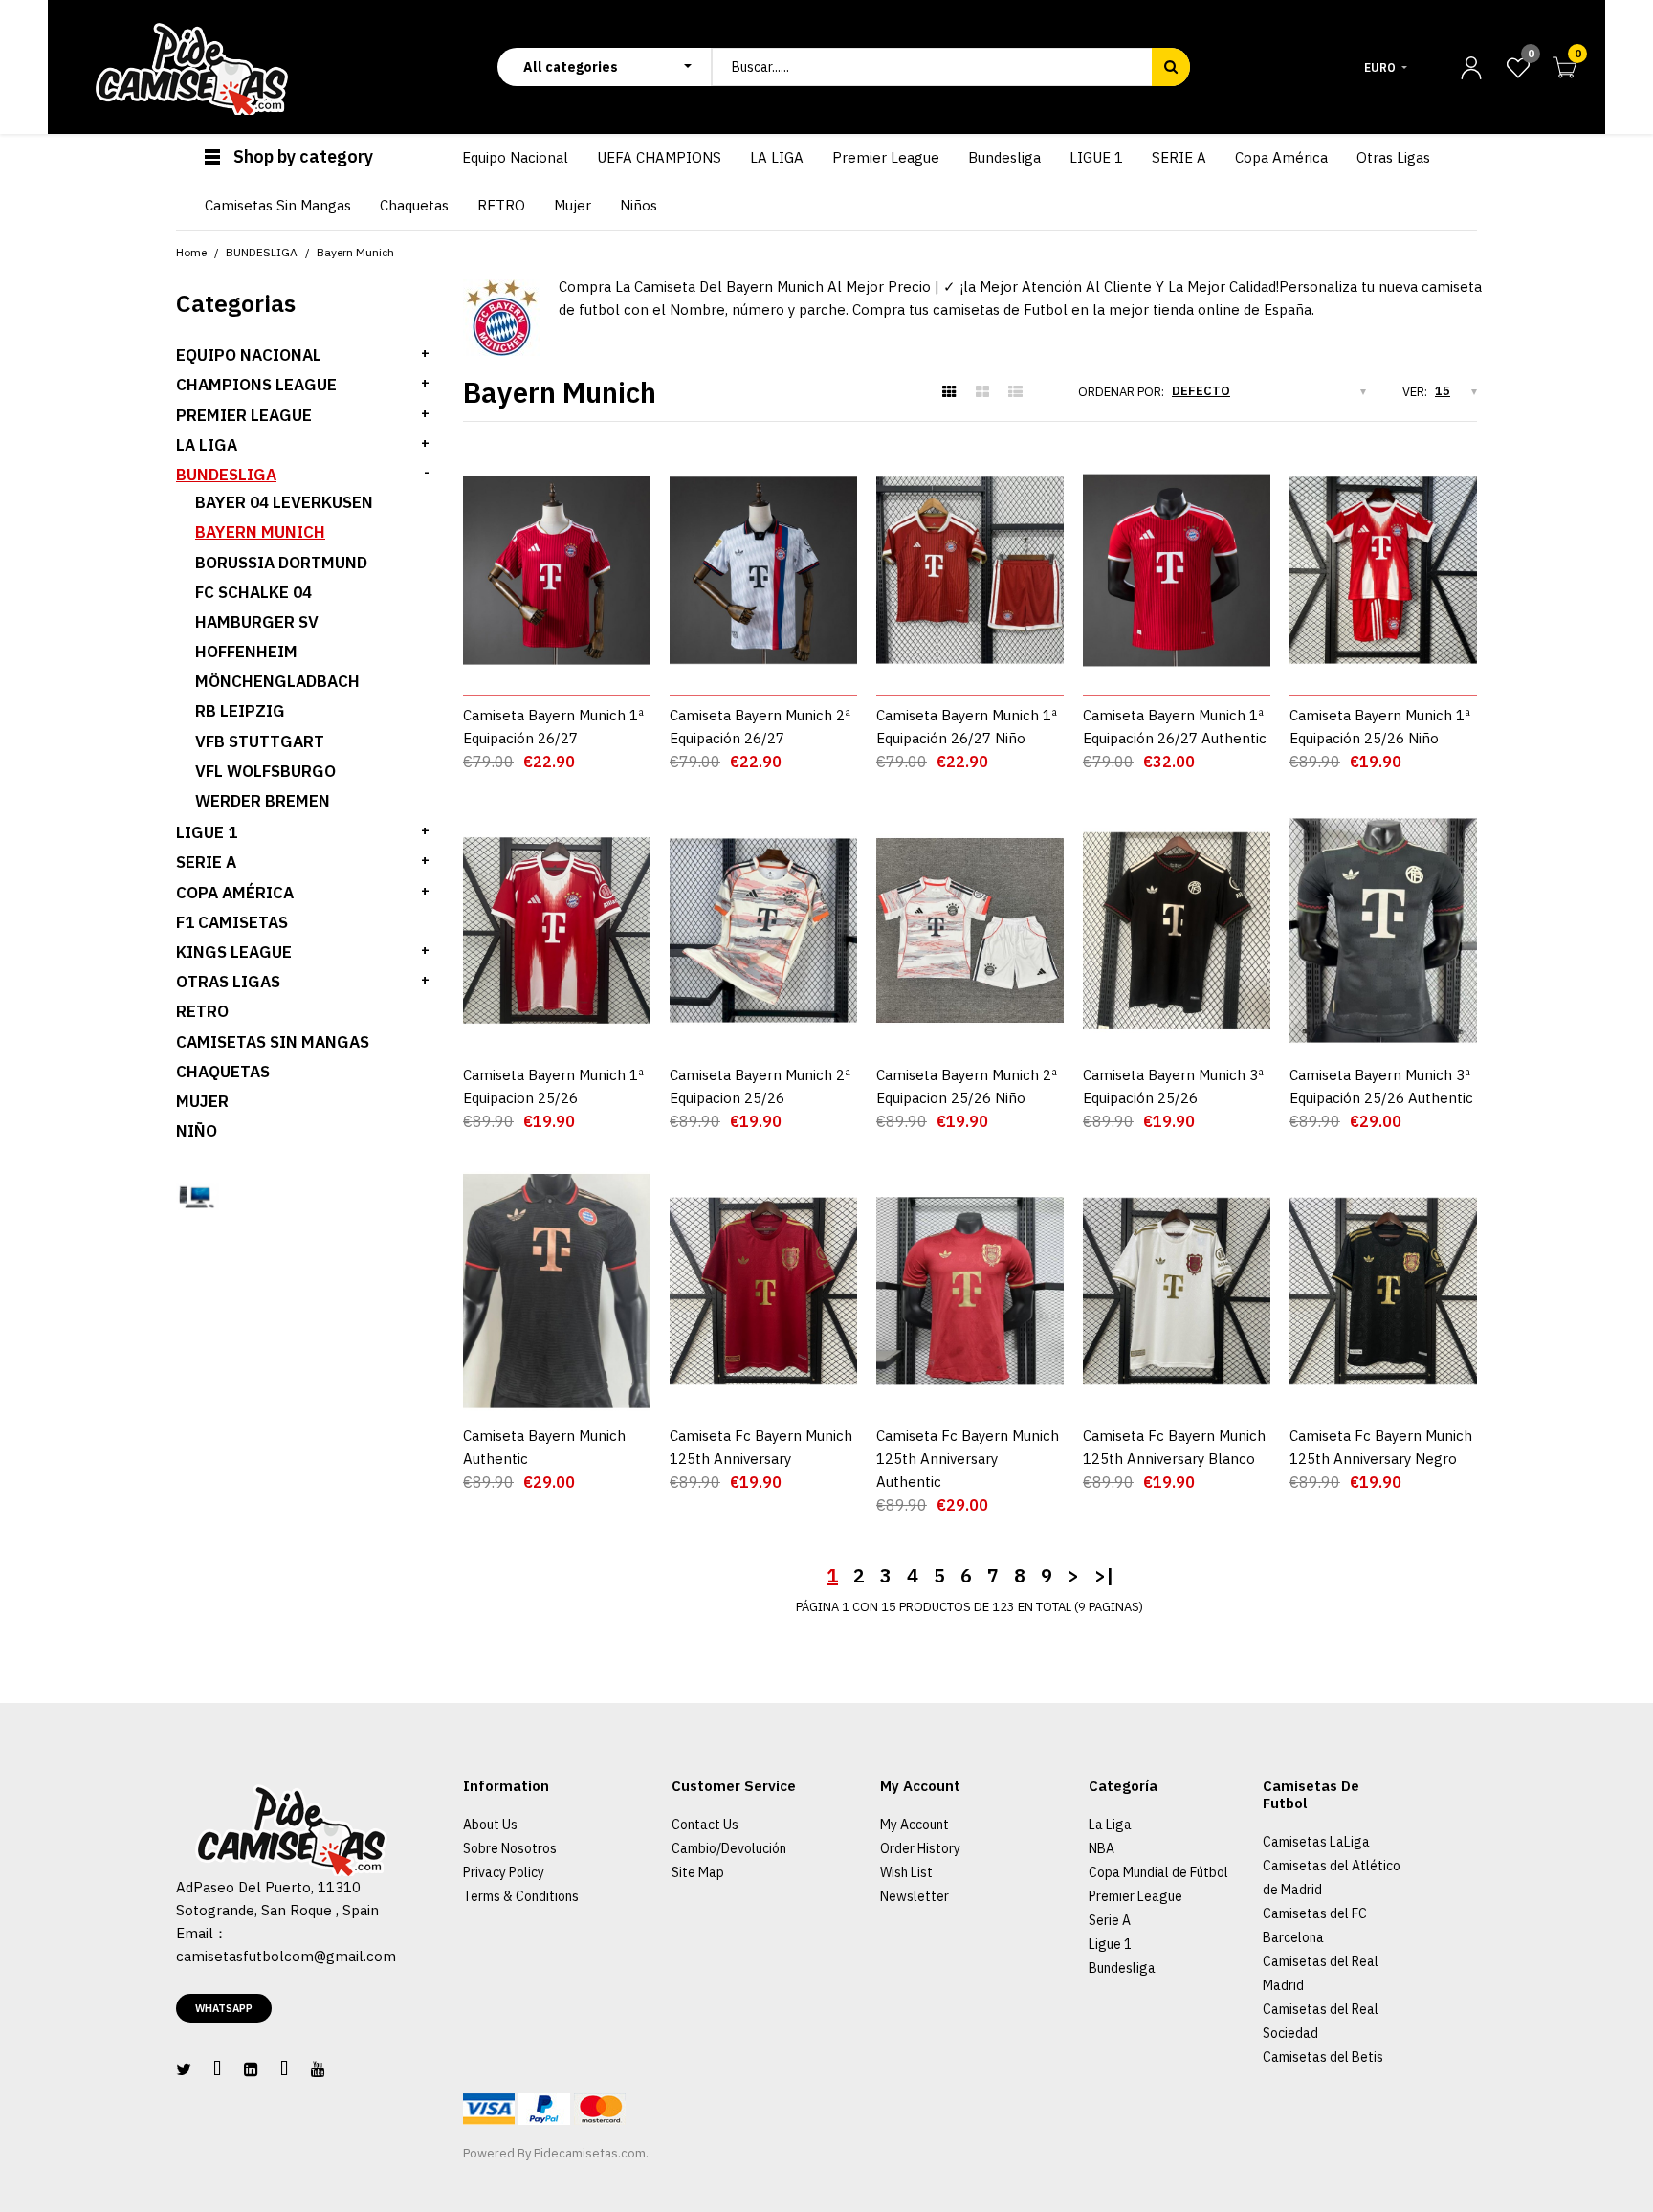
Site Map (698, 1872)
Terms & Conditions (521, 1896)
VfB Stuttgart (260, 741)
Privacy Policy (504, 1872)
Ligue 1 (1110, 1944)
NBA (1102, 1848)
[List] (1015, 392)
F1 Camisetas (232, 922)
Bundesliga (1122, 1968)
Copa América (235, 893)
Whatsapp (224, 2008)
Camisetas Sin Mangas (273, 1042)
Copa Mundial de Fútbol (1158, 1872)
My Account (915, 1825)
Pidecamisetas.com (590, 2153)
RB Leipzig (240, 711)
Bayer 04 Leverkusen (284, 502)
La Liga (1110, 1825)
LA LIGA (207, 445)
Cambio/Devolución (729, 1848)
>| (1104, 1575)
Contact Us (705, 1825)
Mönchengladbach (277, 681)
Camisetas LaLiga (1316, 1842)
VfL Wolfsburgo (265, 771)
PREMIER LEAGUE (244, 415)
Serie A (1110, 1920)
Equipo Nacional (249, 355)
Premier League (1135, 1896)
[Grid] (949, 392)
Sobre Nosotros (510, 1848)
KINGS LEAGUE (234, 952)
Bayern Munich (260, 532)
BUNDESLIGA (226, 475)
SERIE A (206, 862)
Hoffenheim (246, 652)
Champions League (256, 385)
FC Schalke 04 (253, 592)
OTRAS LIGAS (228, 982)
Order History (920, 1848)
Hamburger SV (257, 622)
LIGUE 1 (207, 832)
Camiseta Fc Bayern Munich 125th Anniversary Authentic (968, 1459)
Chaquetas (223, 1072)
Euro (1380, 67)
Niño (197, 1131)
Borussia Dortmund (281, 563)
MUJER (202, 1101)
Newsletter (915, 1896)
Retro (202, 1011)
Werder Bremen (263, 801)
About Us (490, 1825)
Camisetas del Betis (1323, 2057)
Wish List (906, 1872)
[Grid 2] (982, 392)
